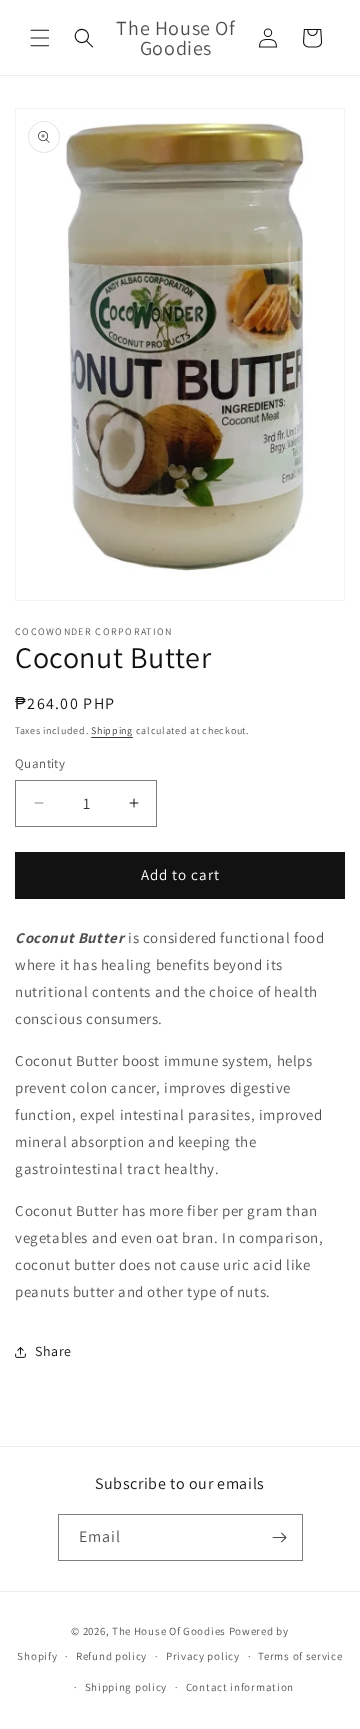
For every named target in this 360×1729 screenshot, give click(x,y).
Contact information (240, 1687)
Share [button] (53, 1351)
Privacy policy (203, 1656)
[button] (40, 38)
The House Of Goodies (169, 1631)
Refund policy (111, 1656)
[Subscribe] (280, 1537)
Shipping (112, 730)
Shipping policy (126, 1687)
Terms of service (300, 1656)
